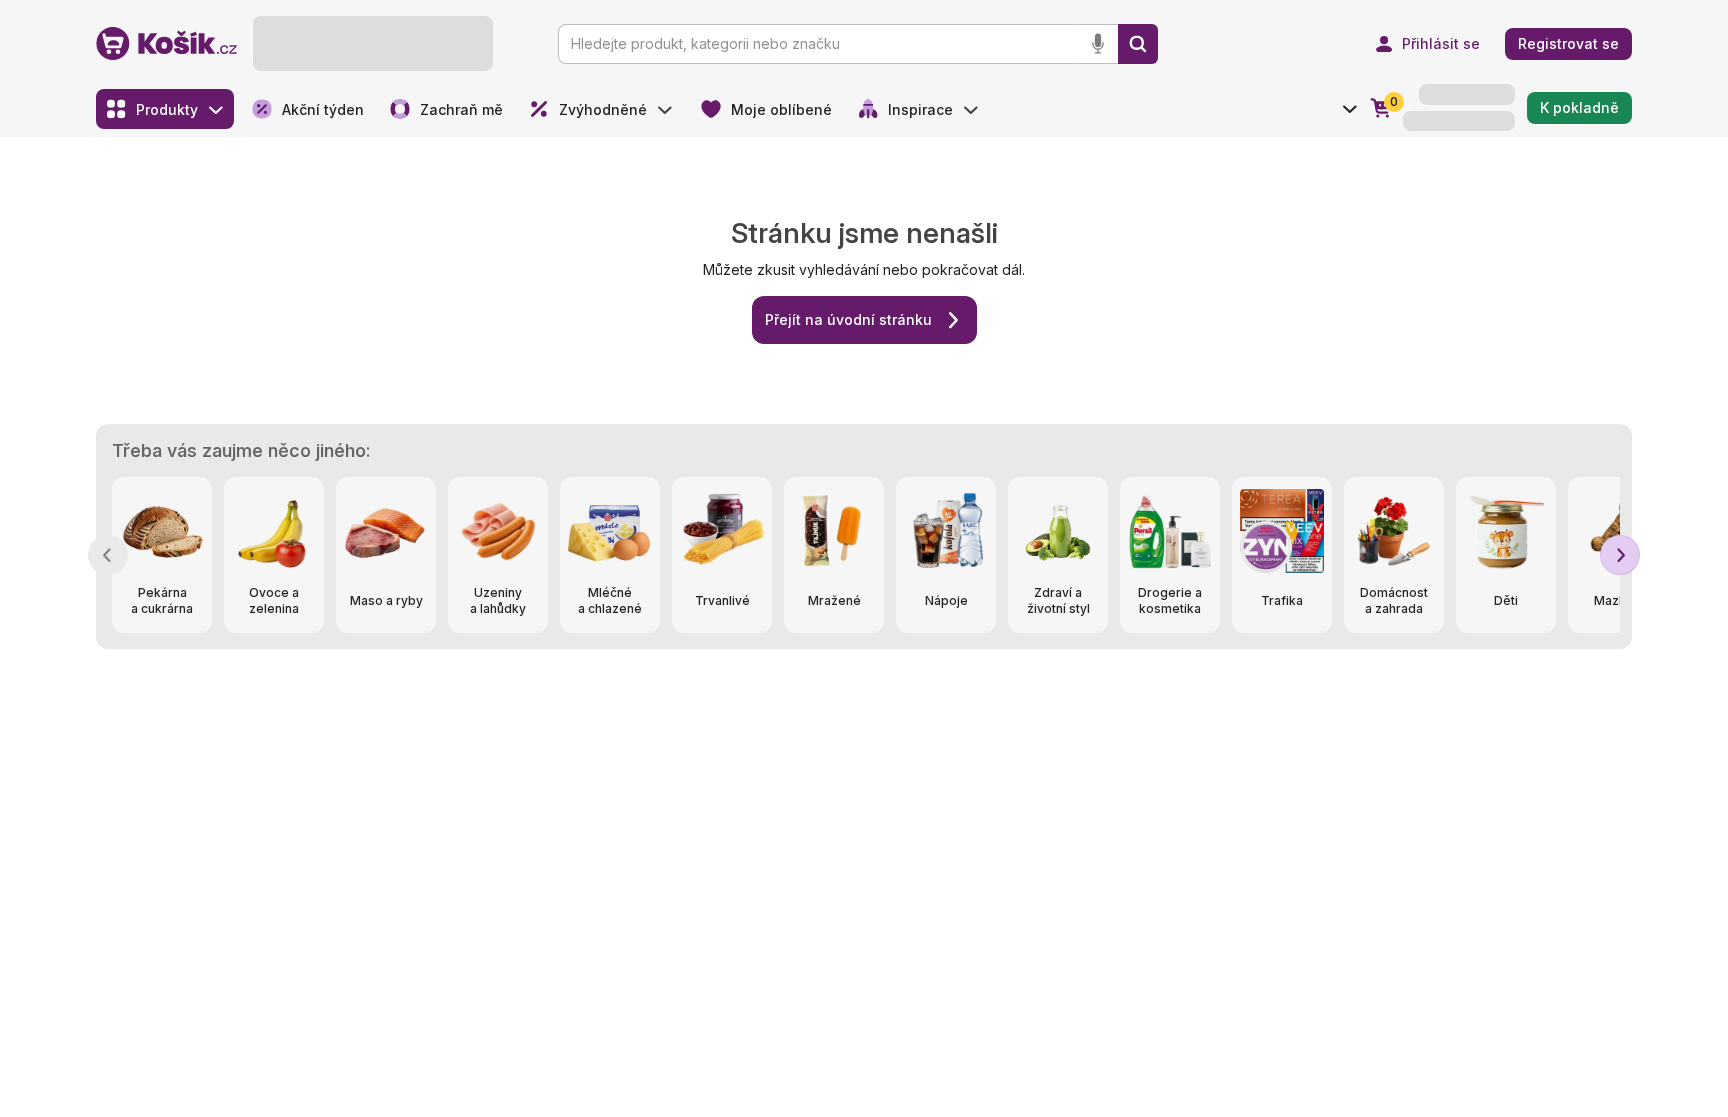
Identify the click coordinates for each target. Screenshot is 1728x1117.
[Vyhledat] (1138, 44)
